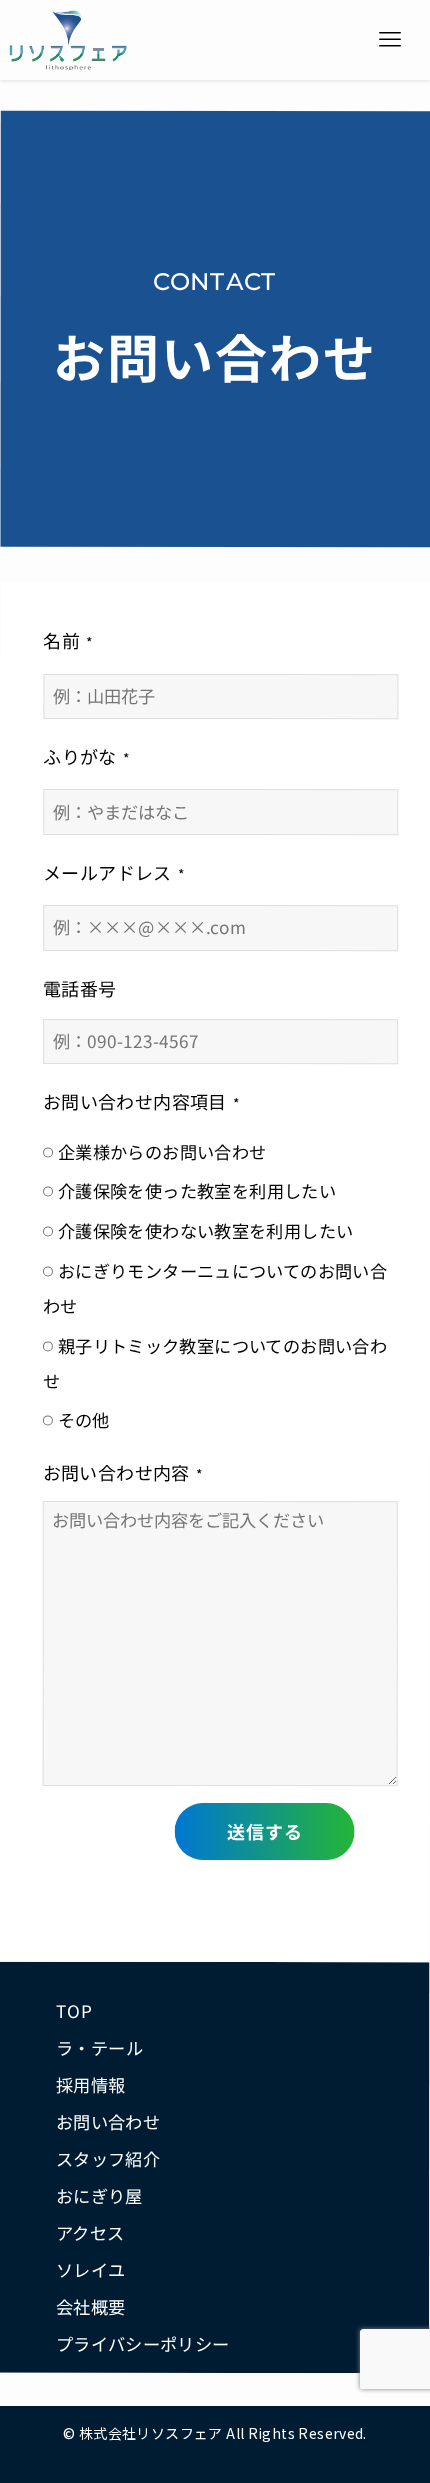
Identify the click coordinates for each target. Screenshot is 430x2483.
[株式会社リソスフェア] (68, 40)
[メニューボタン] (390, 40)
